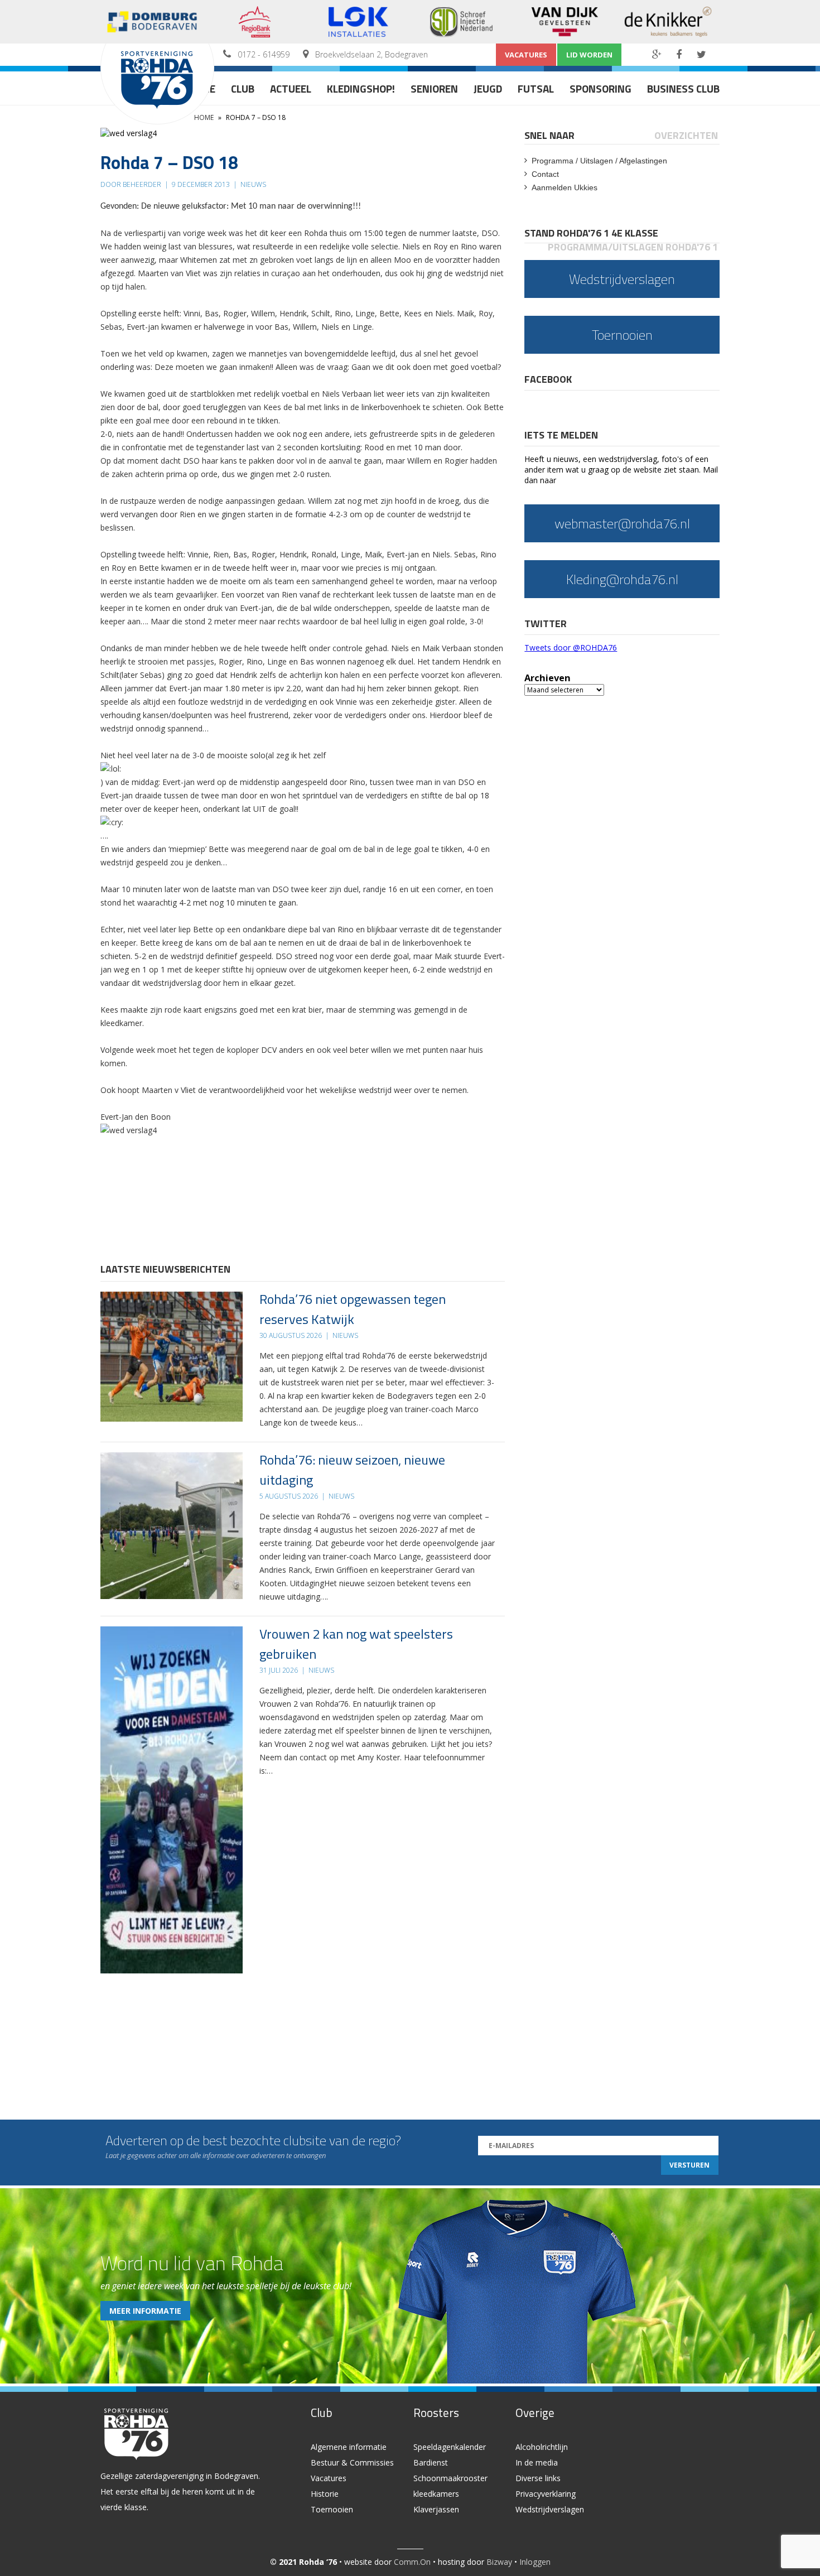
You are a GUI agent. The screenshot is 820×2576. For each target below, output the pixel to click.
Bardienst (431, 2462)
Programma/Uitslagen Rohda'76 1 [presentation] (633, 247)
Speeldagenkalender (450, 2447)
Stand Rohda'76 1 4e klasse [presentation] (591, 233)
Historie (325, 2494)
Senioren (434, 88)
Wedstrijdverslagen (550, 2509)
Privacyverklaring (546, 2494)
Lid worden (589, 55)
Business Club (683, 88)
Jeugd (488, 88)
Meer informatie (145, 2311)
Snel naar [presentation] (549, 135)
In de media (537, 2462)
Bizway (499, 2562)
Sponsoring (600, 88)
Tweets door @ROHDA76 (571, 647)
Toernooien (332, 2509)
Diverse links (538, 2478)
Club (243, 88)
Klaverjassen (436, 2509)
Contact (545, 174)
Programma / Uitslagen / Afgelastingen (599, 161)
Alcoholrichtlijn (542, 2447)
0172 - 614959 (264, 54)
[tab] (550, 135)
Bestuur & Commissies (352, 2462)
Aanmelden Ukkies (565, 187)
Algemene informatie (349, 2447)
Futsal (536, 88)
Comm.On (412, 2562)
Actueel (291, 88)
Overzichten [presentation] (686, 135)
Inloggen (535, 2562)
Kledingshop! (361, 88)
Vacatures (526, 55)
